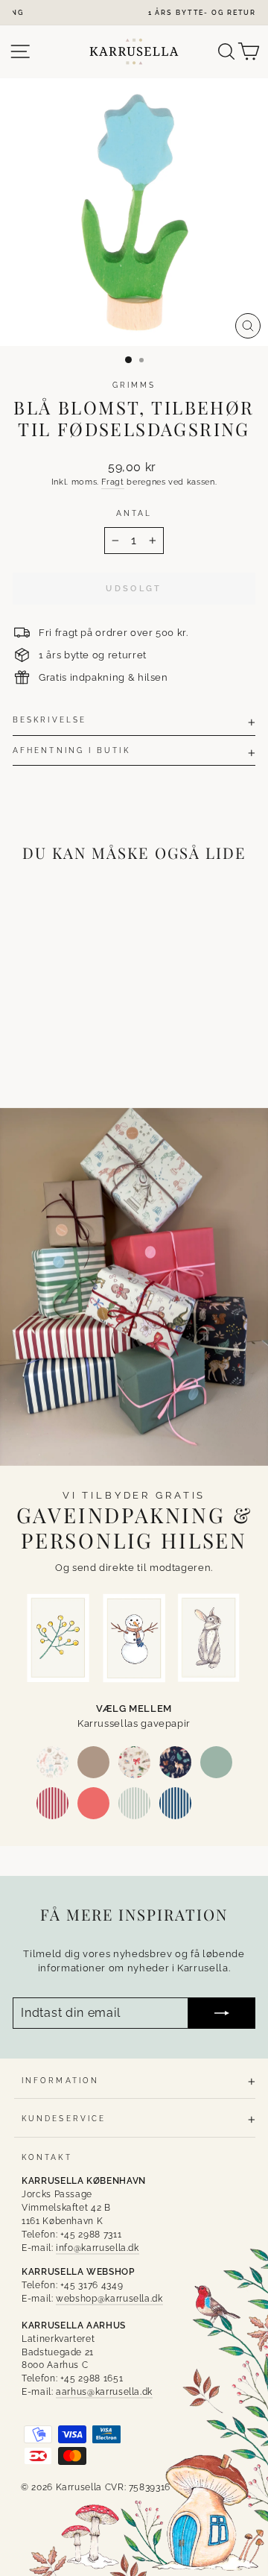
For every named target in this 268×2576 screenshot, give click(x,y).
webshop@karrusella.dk (109, 2299)
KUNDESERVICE (64, 2118)
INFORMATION (60, 2080)
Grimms (134, 385)
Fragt (112, 482)
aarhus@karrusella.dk (104, 2392)
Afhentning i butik (71, 750)
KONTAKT (47, 2157)
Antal (134, 513)
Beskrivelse (50, 719)
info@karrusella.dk (98, 2248)
